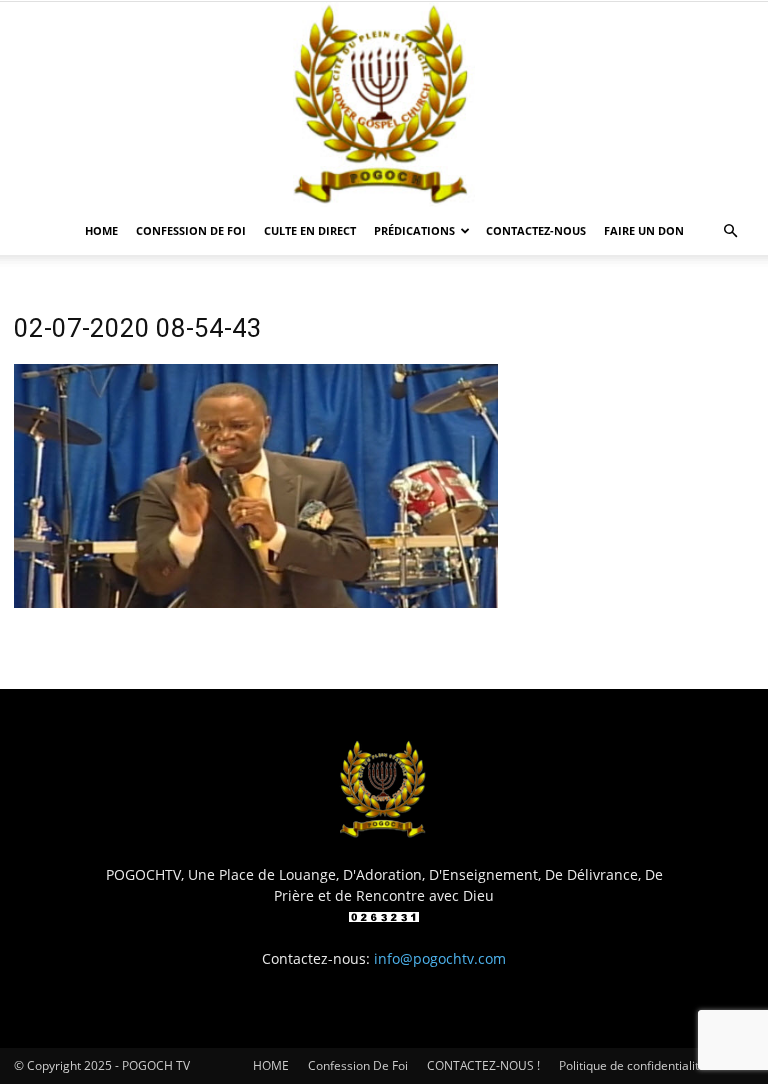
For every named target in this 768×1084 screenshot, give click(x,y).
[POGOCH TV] (384, 104)
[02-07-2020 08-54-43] (256, 602)
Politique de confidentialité (632, 1065)
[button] (730, 231)
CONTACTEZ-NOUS (536, 230)
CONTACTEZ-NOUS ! (483, 1065)
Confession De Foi (191, 230)
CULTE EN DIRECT (310, 230)
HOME (101, 230)
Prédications (414, 230)
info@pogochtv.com (440, 958)
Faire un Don (644, 230)
